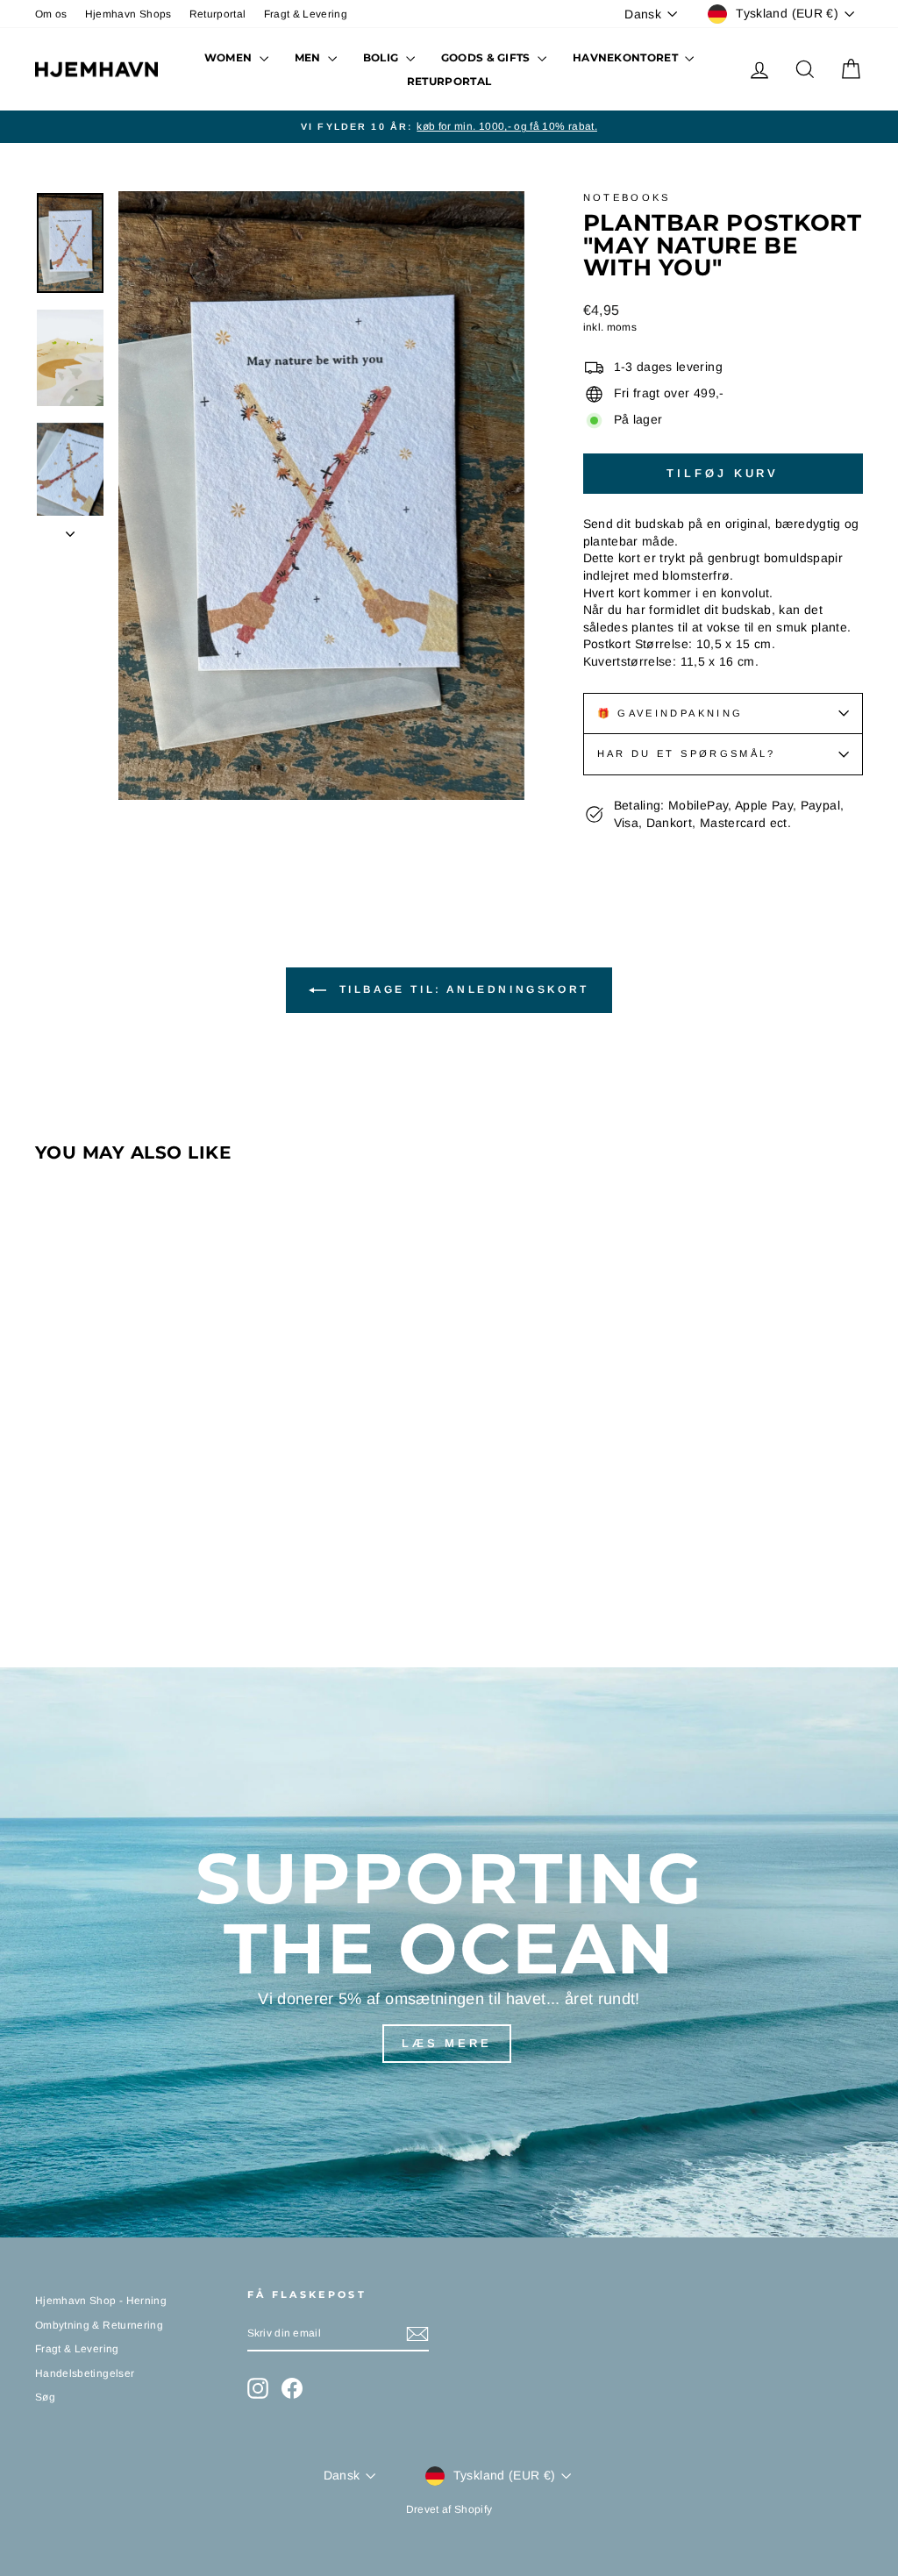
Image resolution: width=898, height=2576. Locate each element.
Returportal (218, 14)
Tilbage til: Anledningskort (461, 989)
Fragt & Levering (306, 14)
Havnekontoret (627, 57)
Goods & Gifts (487, 57)
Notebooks (627, 197)
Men (309, 57)
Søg (45, 2397)
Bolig (382, 57)
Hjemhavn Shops (128, 14)
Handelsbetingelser (85, 2373)
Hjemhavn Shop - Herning (101, 2301)
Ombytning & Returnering (99, 2325)
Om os (51, 14)
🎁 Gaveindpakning (670, 713)
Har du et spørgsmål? (687, 753)
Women (230, 57)
